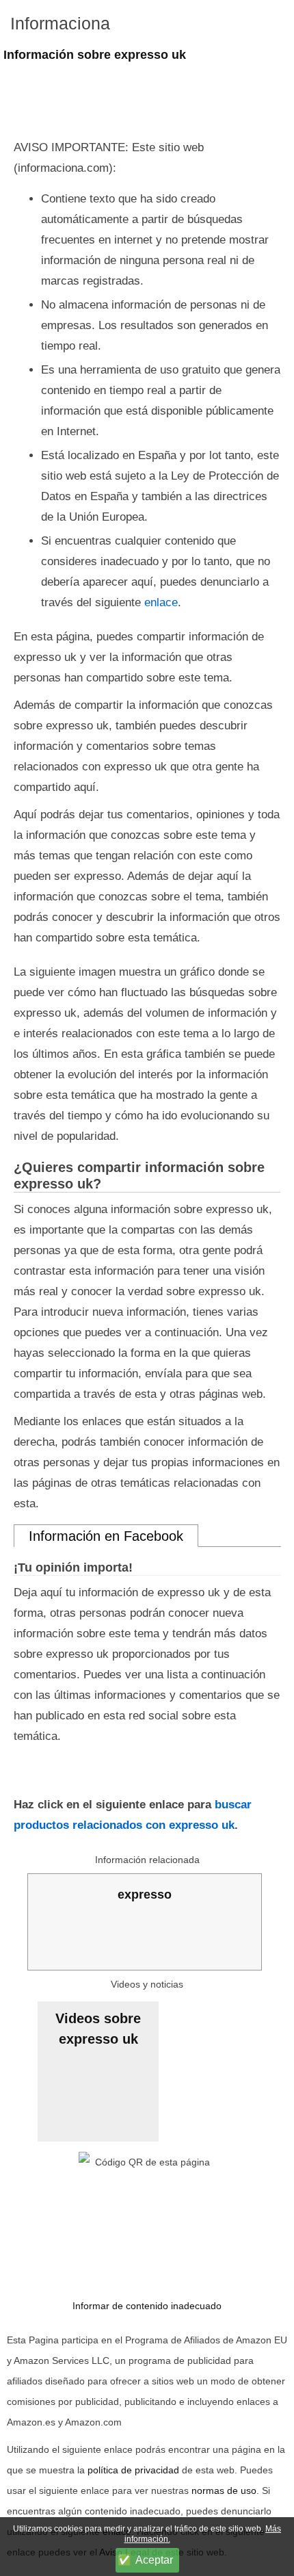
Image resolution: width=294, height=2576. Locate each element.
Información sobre (95, 55)
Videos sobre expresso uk (98, 2029)
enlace (161, 602)
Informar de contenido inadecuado (147, 2306)
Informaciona (60, 23)
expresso (145, 1895)
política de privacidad (133, 2470)
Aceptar (154, 2560)
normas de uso (224, 2490)
